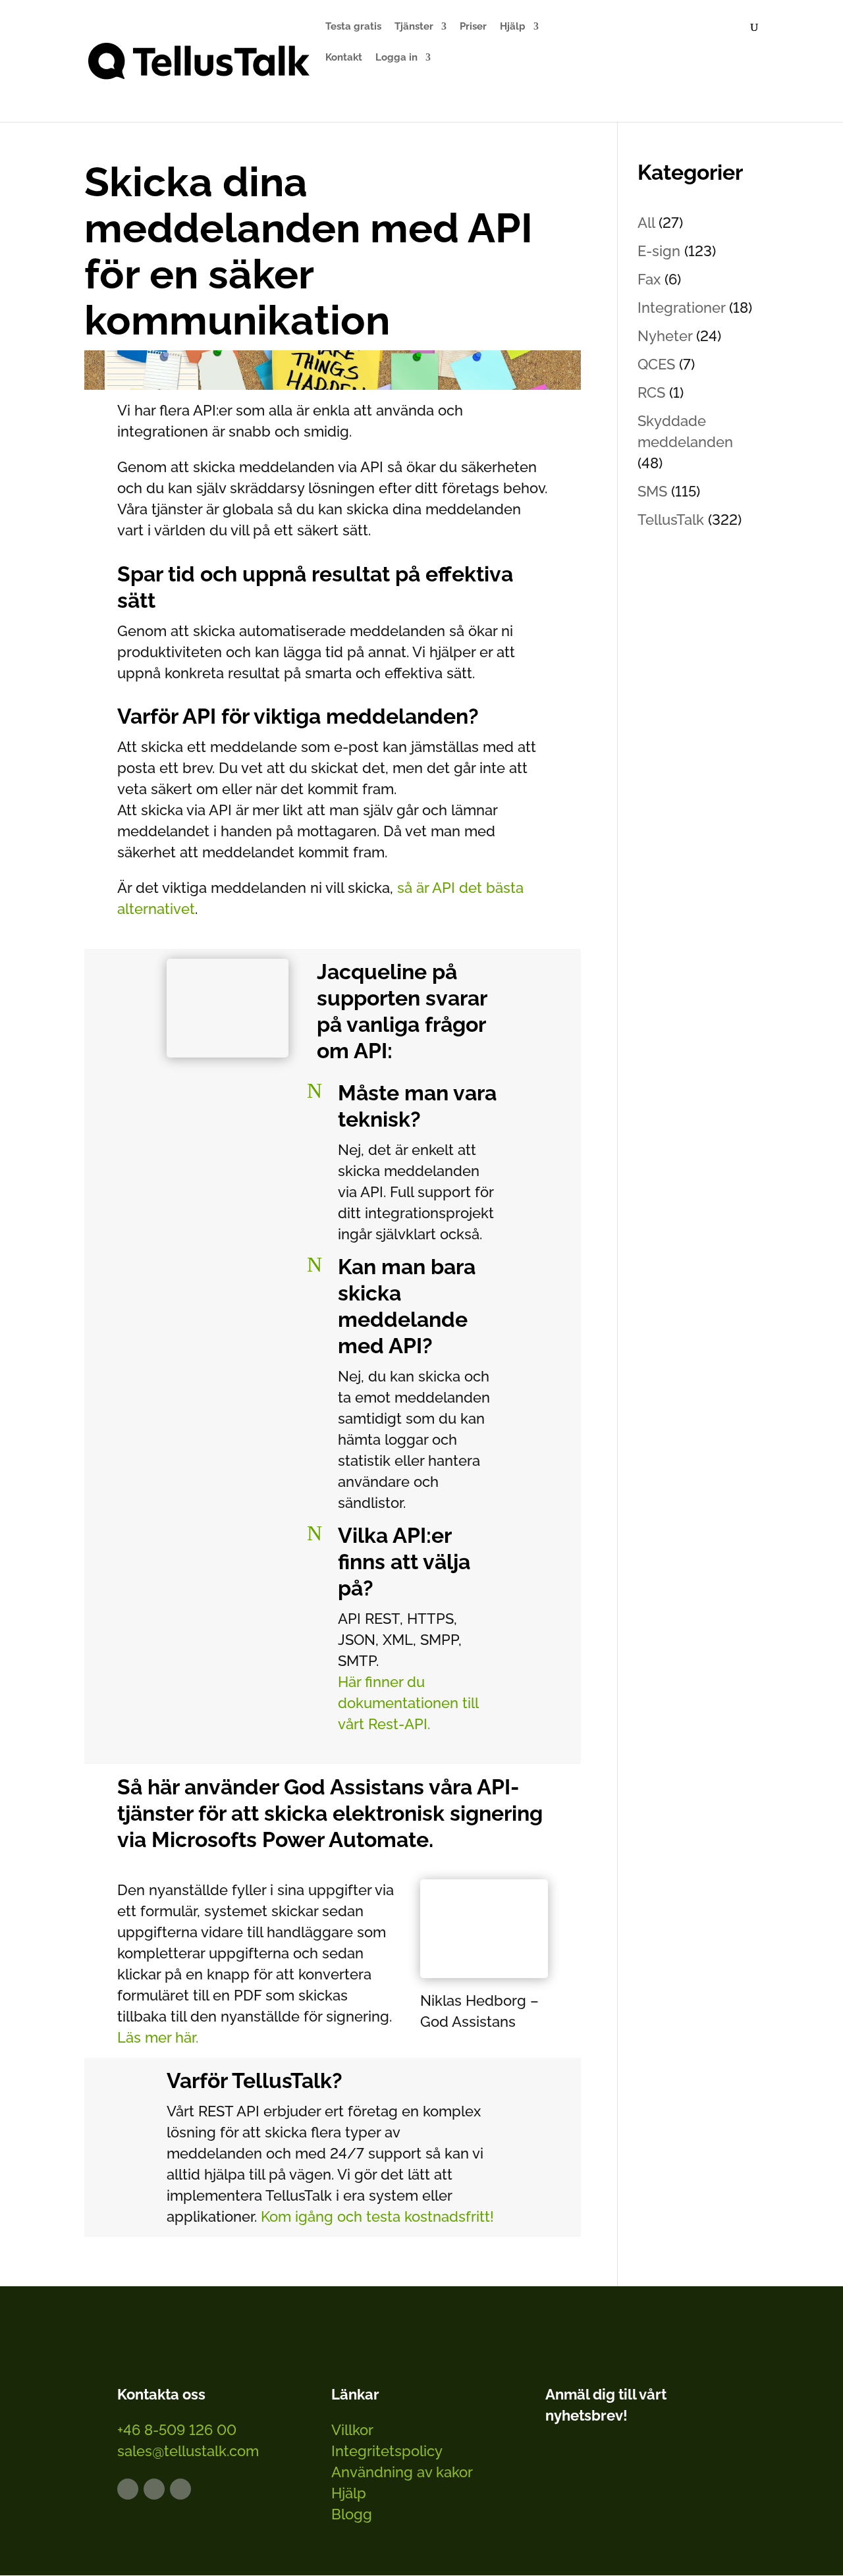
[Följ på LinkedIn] (128, 2489)
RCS (651, 392)
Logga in (396, 58)
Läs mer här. (158, 2037)
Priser (473, 27)
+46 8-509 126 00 (177, 2430)
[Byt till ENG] (666, 72)
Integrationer (681, 308)
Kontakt (344, 58)
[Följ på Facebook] (154, 2489)
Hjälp (513, 27)
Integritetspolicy (387, 2451)
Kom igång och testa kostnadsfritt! (375, 2216)
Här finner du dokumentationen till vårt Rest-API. (408, 1703)
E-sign (659, 251)
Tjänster (414, 27)
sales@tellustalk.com (188, 2451)
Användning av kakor (402, 2472)
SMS (652, 491)
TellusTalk (671, 520)
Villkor (352, 2430)
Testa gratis (353, 27)
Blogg (352, 2514)
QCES (656, 364)
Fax (649, 279)
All (646, 223)
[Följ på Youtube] (180, 2489)
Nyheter (665, 336)
